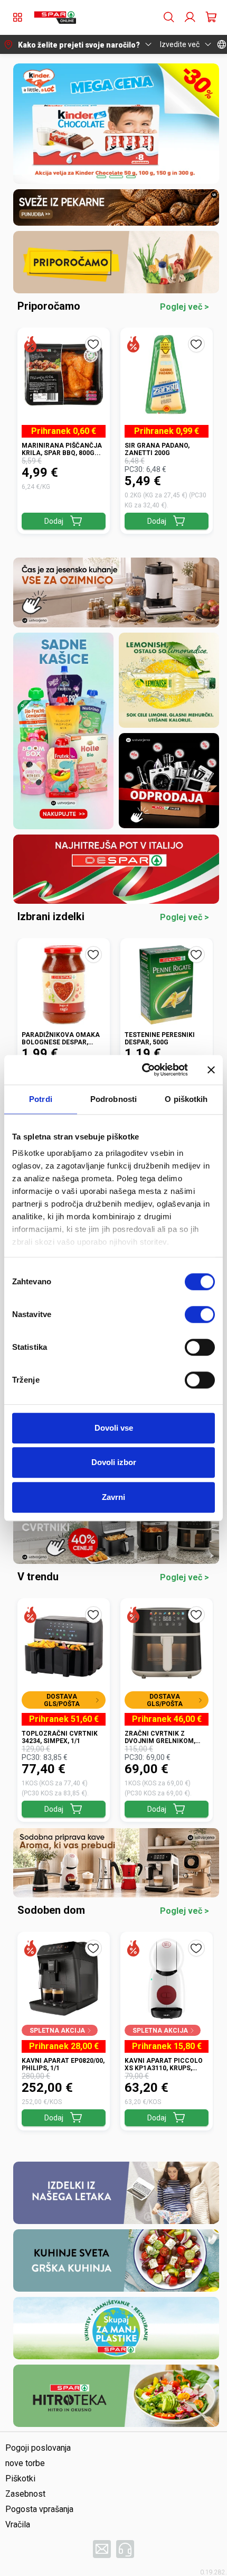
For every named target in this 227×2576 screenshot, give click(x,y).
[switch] (200, 1314)
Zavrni (113, 1497)
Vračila (18, 2524)
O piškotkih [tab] (186, 1099)
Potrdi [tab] (41, 1099)
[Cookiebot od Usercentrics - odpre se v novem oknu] (143, 1070)
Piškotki (20, 2478)
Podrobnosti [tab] (113, 1099)
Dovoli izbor (114, 1462)
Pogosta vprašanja (39, 2509)
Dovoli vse (114, 1428)
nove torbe (25, 2463)
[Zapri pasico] (211, 1070)
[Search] (169, 17)
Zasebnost (25, 2494)
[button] (55, 17)
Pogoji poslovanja (38, 2448)
